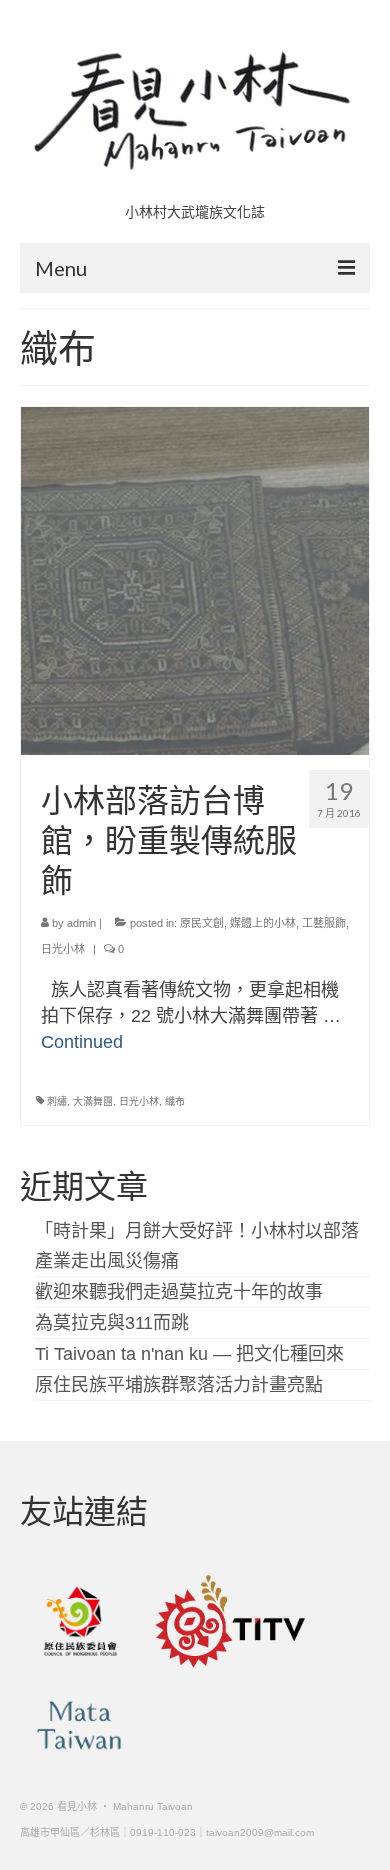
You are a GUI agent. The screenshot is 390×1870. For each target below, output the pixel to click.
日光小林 (63, 949)
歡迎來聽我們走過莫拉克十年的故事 (179, 1292)
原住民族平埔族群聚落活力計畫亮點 (179, 1385)
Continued (82, 1042)
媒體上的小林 (263, 923)
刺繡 (57, 1101)
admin (81, 923)
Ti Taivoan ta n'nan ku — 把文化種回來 (189, 1354)
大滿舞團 (93, 1101)
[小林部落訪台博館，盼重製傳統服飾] (195, 580)
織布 (175, 1101)
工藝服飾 (324, 923)
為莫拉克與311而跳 (112, 1323)
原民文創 (202, 923)
